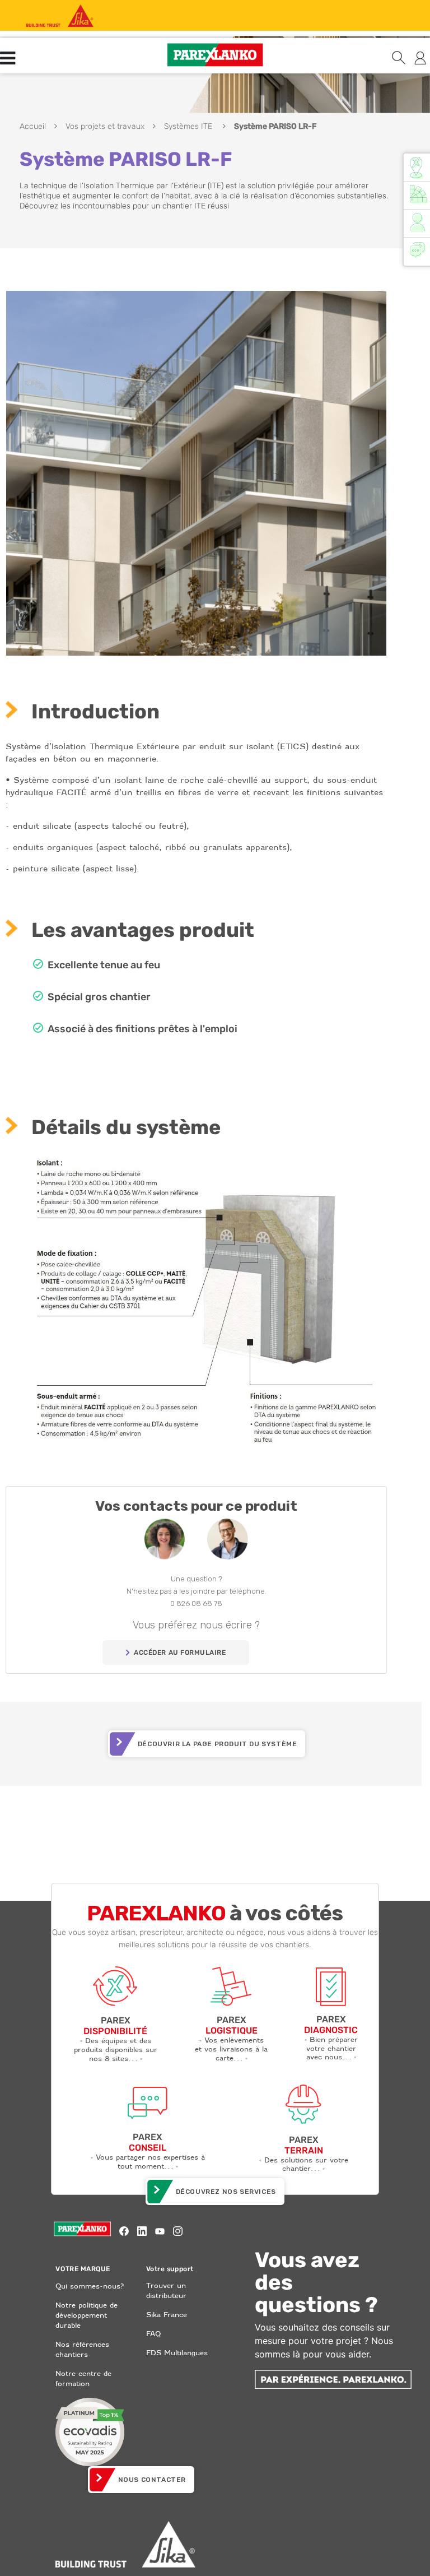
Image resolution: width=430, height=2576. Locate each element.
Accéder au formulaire (180, 1653)
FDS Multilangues (177, 2353)
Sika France (167, 2315)
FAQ (153, 2334)
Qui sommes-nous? (90, 2286)
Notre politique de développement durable (87, 2315)
